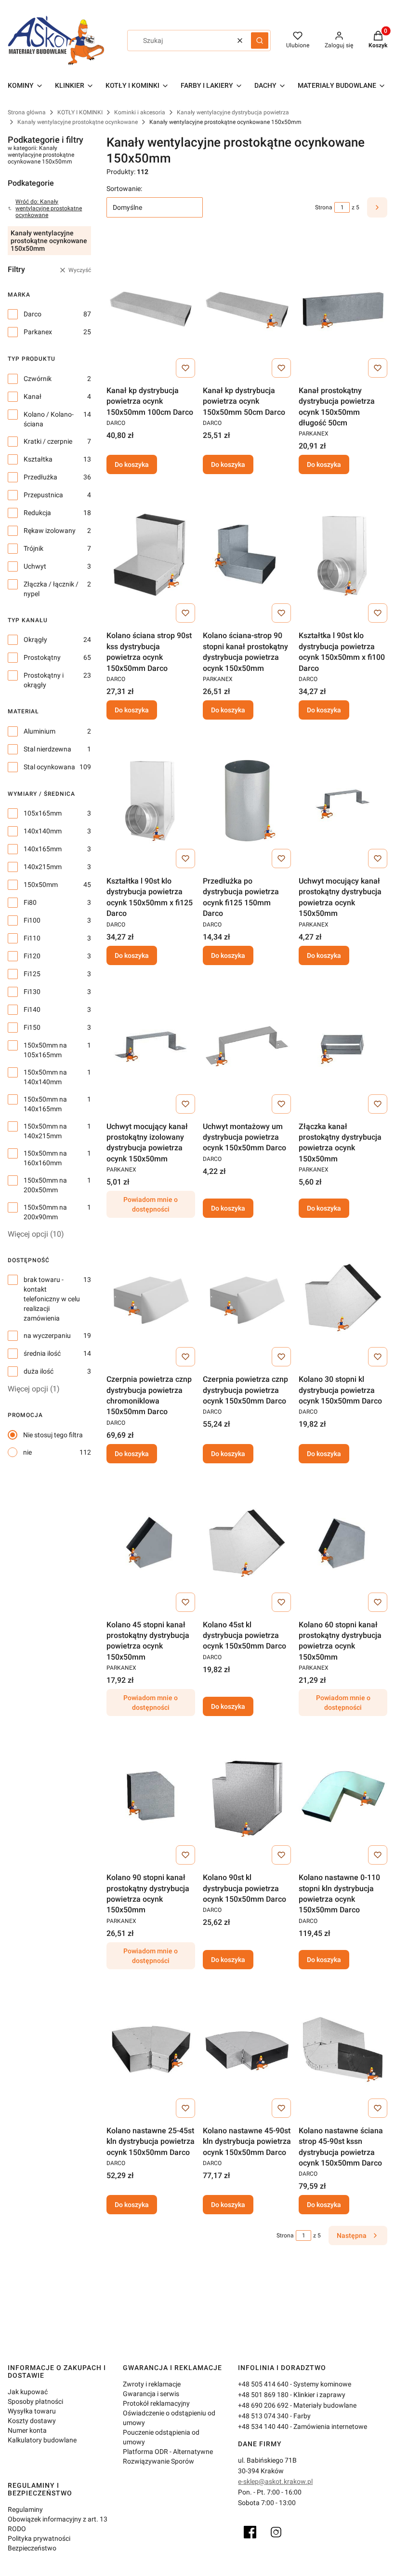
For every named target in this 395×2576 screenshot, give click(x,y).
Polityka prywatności (39, 2538)
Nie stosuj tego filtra (53, 1435)
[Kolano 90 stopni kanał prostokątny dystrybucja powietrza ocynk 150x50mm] (151, 1796)
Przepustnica (43, 495)
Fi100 (32, 920)
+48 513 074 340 (263, 2416)
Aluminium (39, 731)
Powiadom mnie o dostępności (151, 1204)
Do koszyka (132, 464)
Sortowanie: (124, 189)
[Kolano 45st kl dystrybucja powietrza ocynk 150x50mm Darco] (247, 1543)
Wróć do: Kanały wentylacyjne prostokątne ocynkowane (49, 208)
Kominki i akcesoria (140, 112)
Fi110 (32, 938)
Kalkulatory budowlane (42, 2440)
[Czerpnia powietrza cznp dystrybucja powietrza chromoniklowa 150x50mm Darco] (151, 1298)
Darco (33, 314)
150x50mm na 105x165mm (45, 1050)
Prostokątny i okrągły (44, 680)
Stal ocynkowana (49, 767)
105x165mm (43, 813)
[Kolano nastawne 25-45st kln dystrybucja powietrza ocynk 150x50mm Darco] (151, 2049)
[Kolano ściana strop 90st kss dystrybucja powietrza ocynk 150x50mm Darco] (151, 554)
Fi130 (32, 992)
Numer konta (27, 2430)
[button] (260, 41)
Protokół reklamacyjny (156, 2403)
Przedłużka (40, 477)
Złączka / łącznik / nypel (51, 589)
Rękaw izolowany (50, 531)
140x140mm (43, 831)
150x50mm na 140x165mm (45, 1104)
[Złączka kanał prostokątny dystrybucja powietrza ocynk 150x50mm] (343, 1045)
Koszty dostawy (32, 2421)
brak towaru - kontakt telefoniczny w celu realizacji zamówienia (52, 1299)
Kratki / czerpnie (48, 441)
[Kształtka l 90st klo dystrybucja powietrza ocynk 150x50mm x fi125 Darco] (151, 800)
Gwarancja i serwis (151, 2394)
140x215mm (43, 867)
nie (27, 1452)
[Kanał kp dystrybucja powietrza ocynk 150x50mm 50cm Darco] (247, 309)
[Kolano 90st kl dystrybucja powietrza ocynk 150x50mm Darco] (247, 1796)
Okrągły (35, 640)
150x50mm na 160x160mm (45, 1158)
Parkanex (38, 332)
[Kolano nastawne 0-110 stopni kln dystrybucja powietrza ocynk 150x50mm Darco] (343, 1796)
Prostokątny (42, 657)
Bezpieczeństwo (32, 2548)
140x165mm (43, 849)
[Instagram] (276, 2532)
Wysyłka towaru (32, 2411)
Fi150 (32, 1027)
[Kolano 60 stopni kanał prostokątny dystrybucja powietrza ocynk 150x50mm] (343, 1543)
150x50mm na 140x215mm (45, 1131)
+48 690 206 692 (263, 2405)
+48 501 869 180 (263, 2395)
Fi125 (32, 974)
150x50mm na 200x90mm (45, 1212)
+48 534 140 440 (263, 2426)
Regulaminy (25, 2509)
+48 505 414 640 (263, 2384)
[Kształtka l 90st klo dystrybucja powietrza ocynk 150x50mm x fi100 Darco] (343, 554)
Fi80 (30, 902)
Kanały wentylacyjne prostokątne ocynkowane (78, 122)
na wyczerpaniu (47, 1336)
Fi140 (32, 1009)
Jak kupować (28, 2392)
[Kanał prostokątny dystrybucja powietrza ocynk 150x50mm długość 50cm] (343, 309)
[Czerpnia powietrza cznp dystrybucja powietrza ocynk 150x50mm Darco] (247, 1298)
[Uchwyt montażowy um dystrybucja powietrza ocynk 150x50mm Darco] (247, 1045)
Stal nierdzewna (47, 749)
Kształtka (38, 459)
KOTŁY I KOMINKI (80, 112)
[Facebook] (250, 2532)
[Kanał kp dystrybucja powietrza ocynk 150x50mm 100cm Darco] (151, 309)
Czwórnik (38, 379)
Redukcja (37, 513)
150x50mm (41, 885)
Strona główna (27, 112)
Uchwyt (35, 566)
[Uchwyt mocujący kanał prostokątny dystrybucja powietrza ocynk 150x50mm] (343, 800)
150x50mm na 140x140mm (45, 1077)
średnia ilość (42, 1353)
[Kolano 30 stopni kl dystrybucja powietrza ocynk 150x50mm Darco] (343, 1298)
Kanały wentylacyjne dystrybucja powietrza (233, 112)
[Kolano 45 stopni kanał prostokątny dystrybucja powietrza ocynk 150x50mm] (151, 1543)
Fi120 (32, 956)
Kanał (33, 396)
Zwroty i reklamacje (152, 2384)
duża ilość (39, 1371)
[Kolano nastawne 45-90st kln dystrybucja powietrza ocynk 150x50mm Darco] (247, 2049)
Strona (324, 207)
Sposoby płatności (35, 2401)
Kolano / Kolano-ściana (49, 419)
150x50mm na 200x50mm (45, 1185)
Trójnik (33, 548)
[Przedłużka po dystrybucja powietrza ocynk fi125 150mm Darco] (247, 800)
